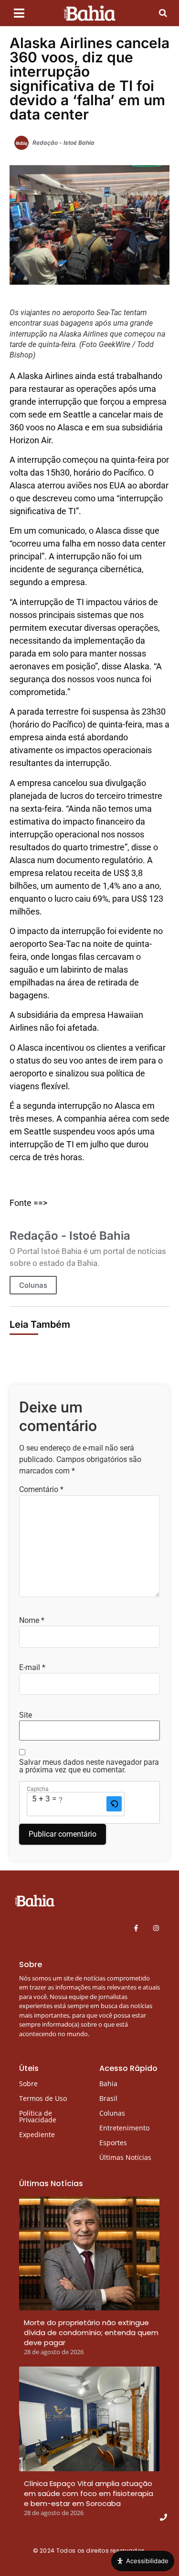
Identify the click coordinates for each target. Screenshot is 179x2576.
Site (26, 1715)
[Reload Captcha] (114, 1804)
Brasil (108, 2098)
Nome (32, 1621)
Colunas (33, 1285)
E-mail (32, 1668)
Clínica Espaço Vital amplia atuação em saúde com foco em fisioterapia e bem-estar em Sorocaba (89, 2493)
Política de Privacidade (38, 2116)
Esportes (113, 2143)
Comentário (41, 1490)
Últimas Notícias (125, 2157)
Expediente (37, 2134)
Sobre (28, 2084)
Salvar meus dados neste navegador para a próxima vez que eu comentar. (89, 1766)
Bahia (108, 2084)
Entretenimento (124, 2128)
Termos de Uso (43, 2098)
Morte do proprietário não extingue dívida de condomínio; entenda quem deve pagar (91, 2332)
